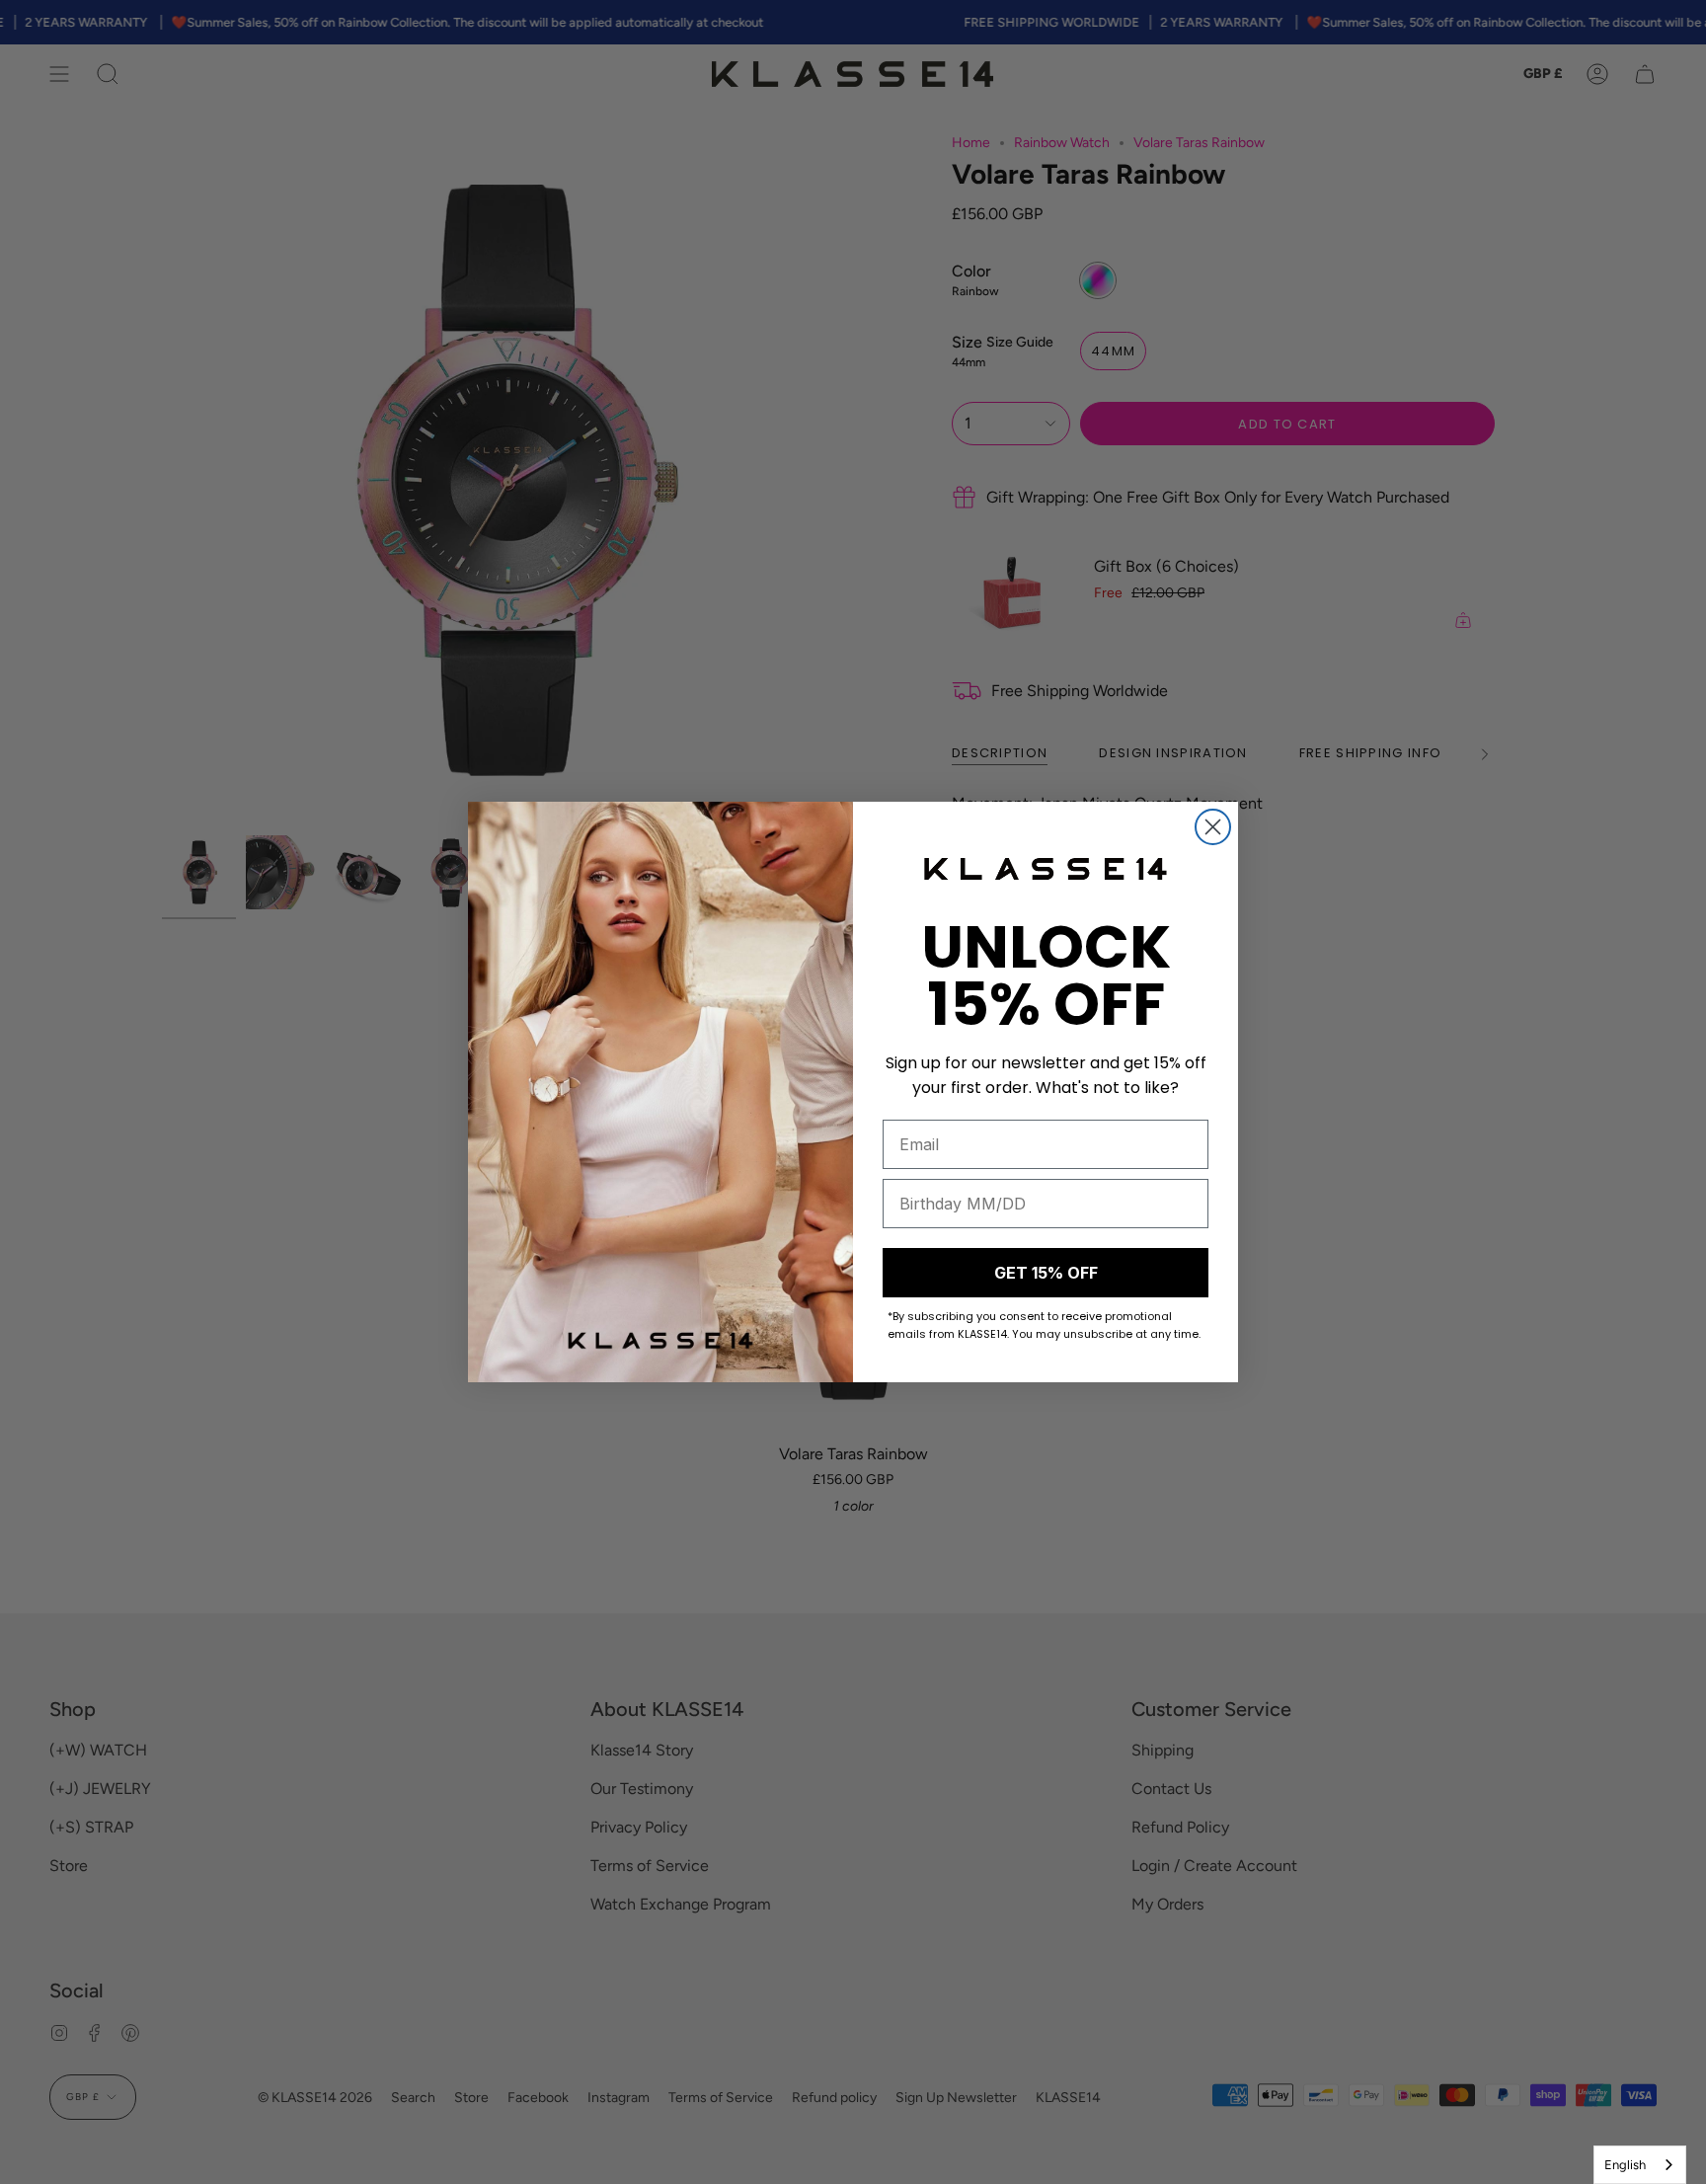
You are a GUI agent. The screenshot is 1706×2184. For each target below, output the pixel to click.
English (1625, 2165)
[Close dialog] (1213, 827)
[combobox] (1640, 2165)
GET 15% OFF (1046, 1273)
